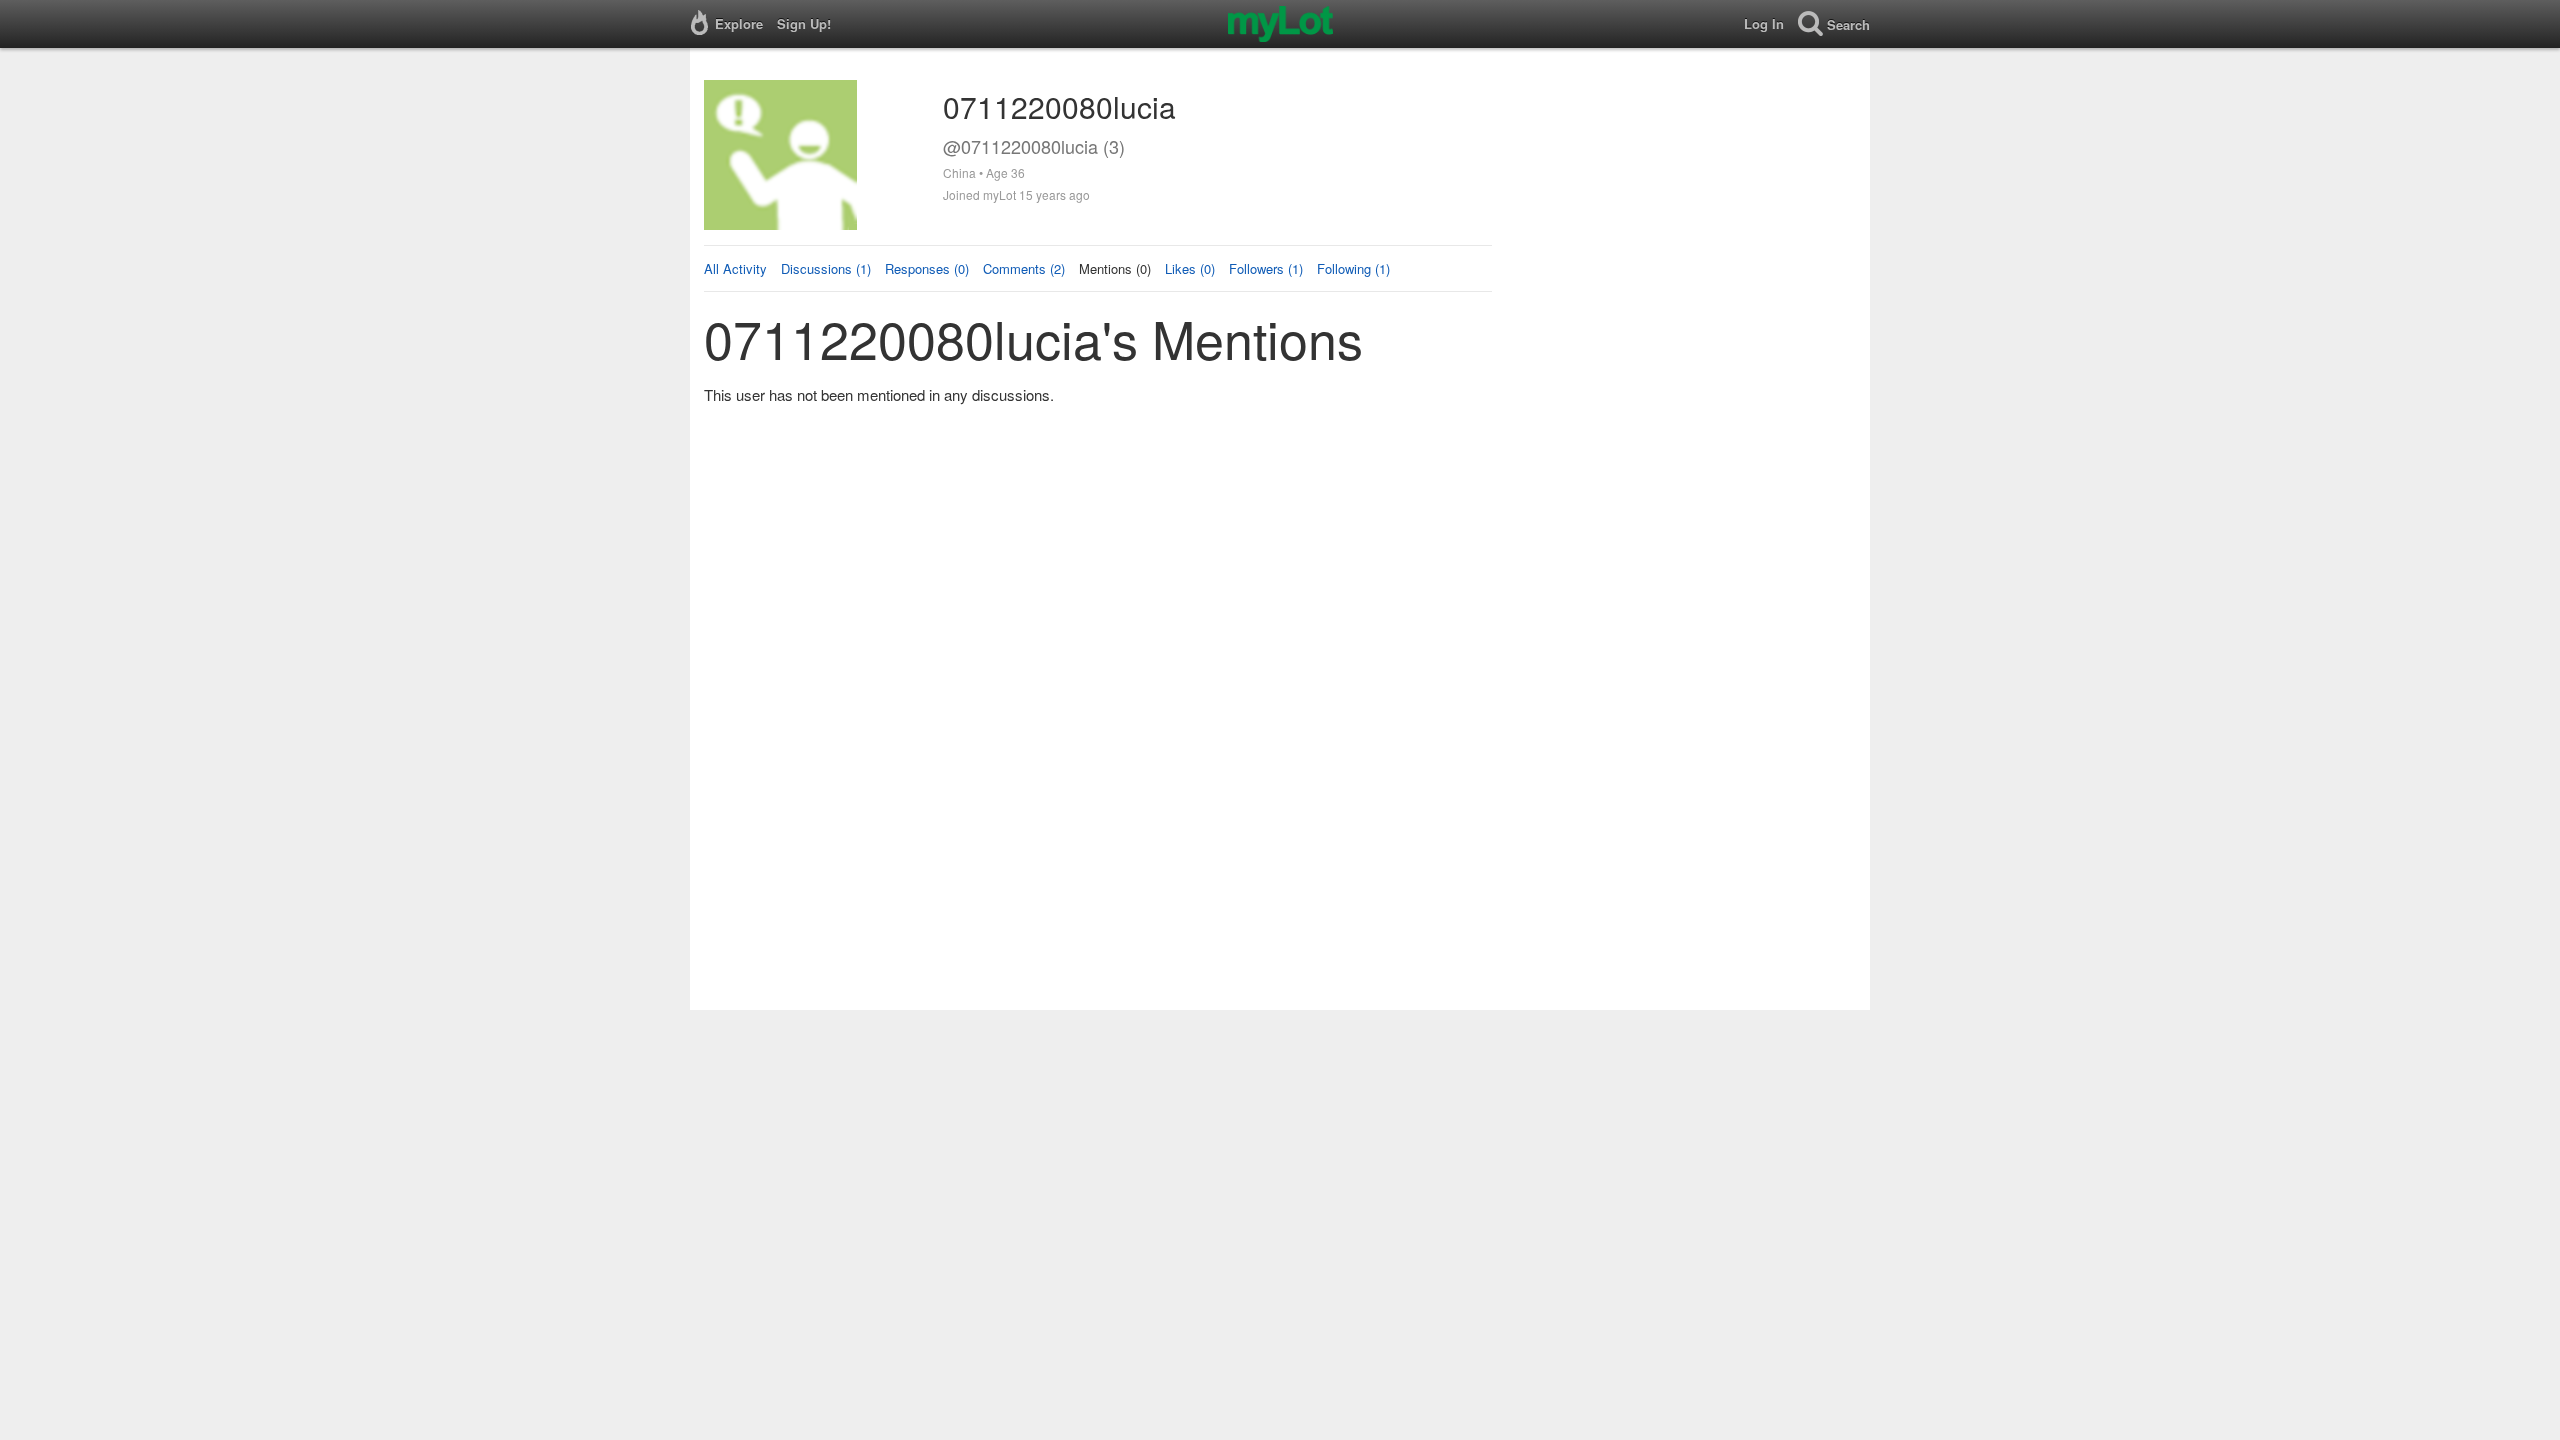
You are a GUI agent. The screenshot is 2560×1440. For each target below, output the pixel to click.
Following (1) (1353, 268)
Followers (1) (1266, 268)
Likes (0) (1190, 268)
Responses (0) (927, 268)
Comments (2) (1024, 268)
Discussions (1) (826, 268)
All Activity (735, 268)
